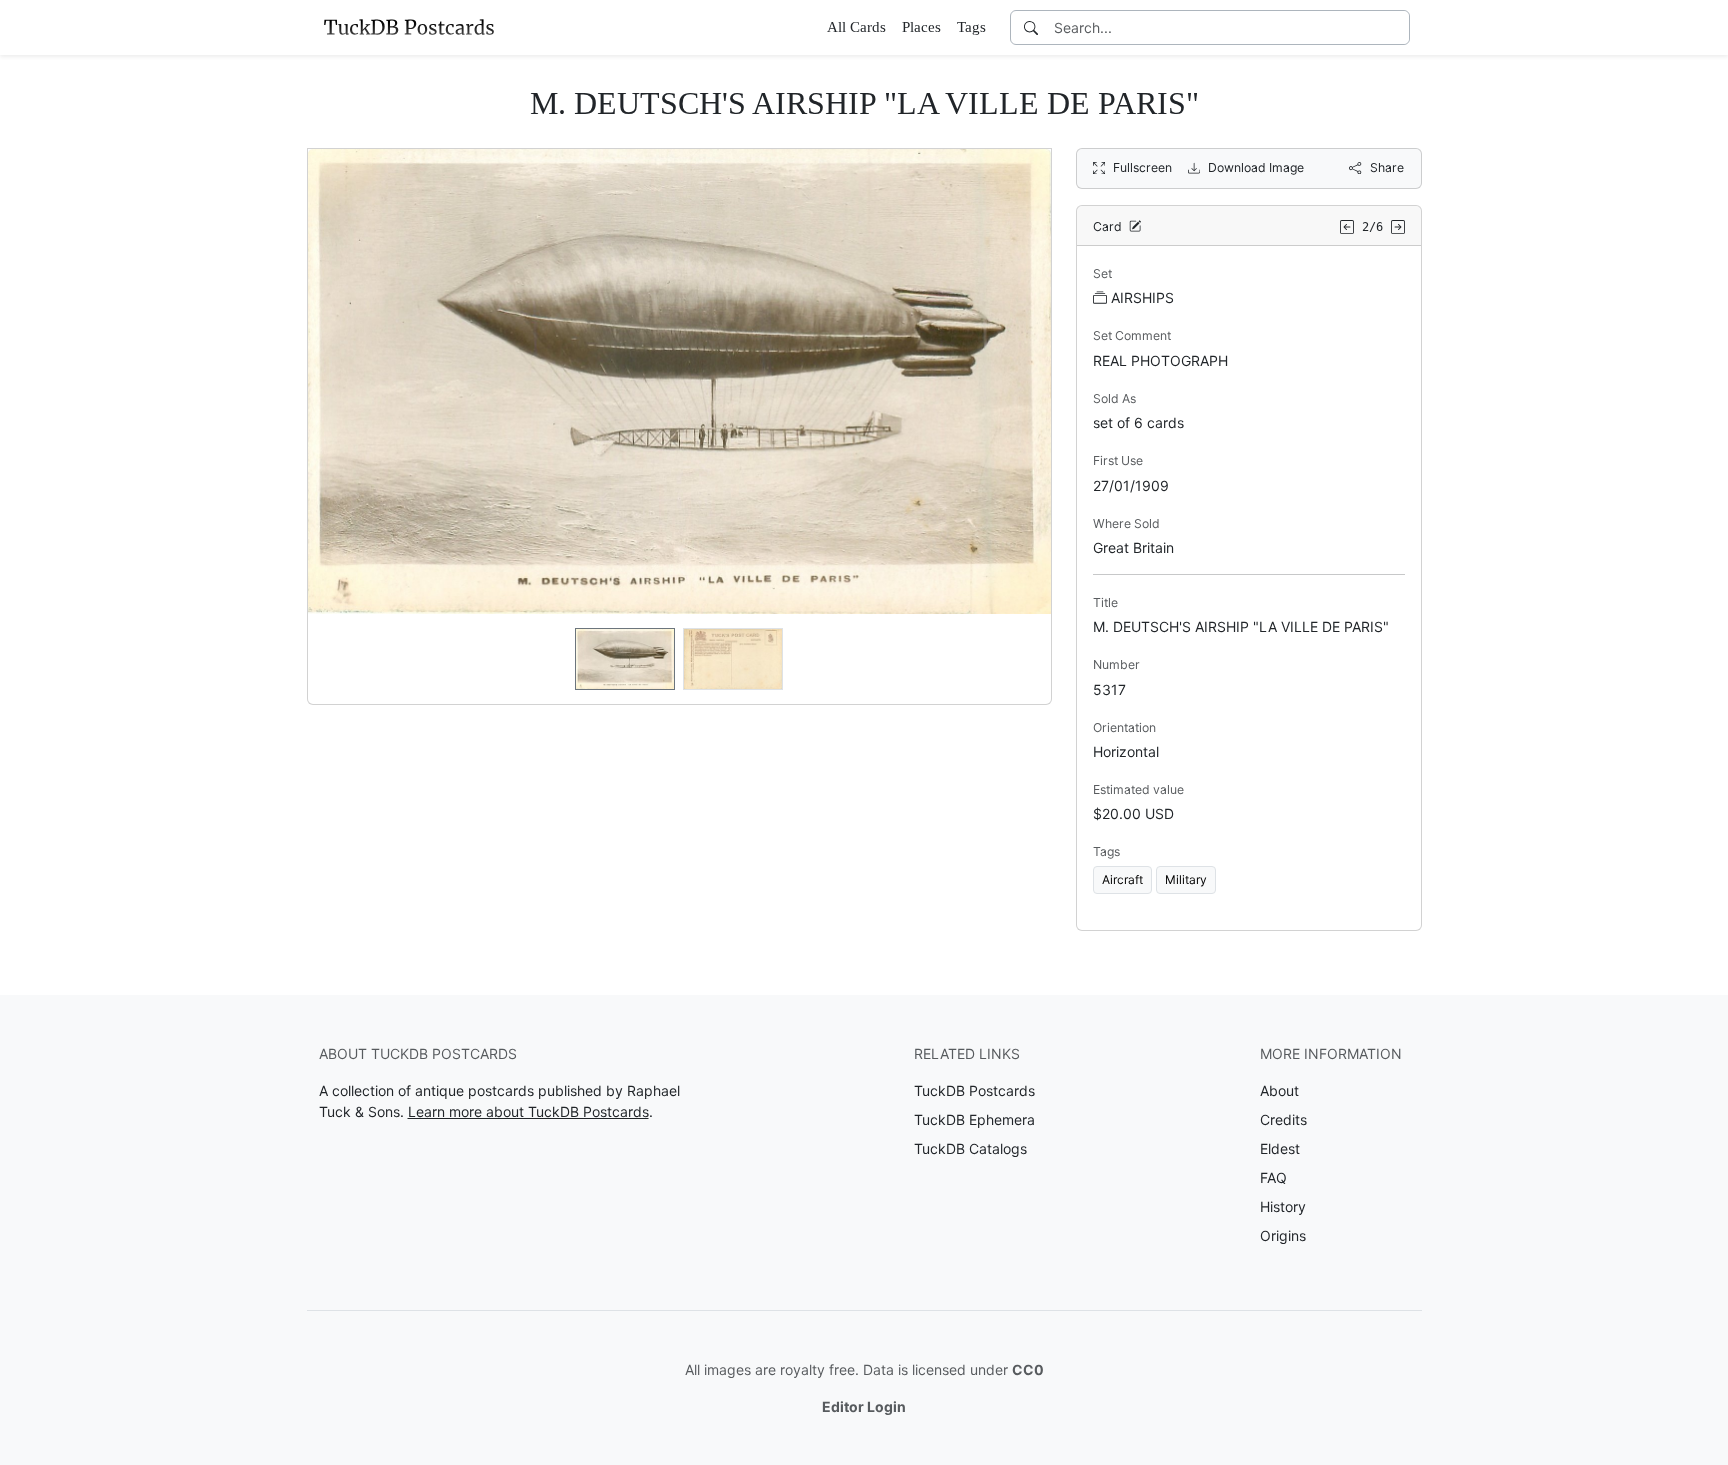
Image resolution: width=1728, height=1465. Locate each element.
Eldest (1280, 1148)
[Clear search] (1396, 27)
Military (1186, 879)
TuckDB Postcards (974, 1090)
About (1279, 1090)
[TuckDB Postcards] (409, 27)
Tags (971, 27)
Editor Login (864, 1406)
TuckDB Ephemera (974, 1119)
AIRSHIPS (1142, 297)
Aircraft (1122, 879)
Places (921, 27)
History (1283, 1206)
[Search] (1031, 27)
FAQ (1273, 1177)
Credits (1283, 1119)
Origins (1283, 1235)
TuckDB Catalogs (970, 1148)
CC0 (1028, 1369)
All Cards (856, 27)
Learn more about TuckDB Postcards (528, 1111)
